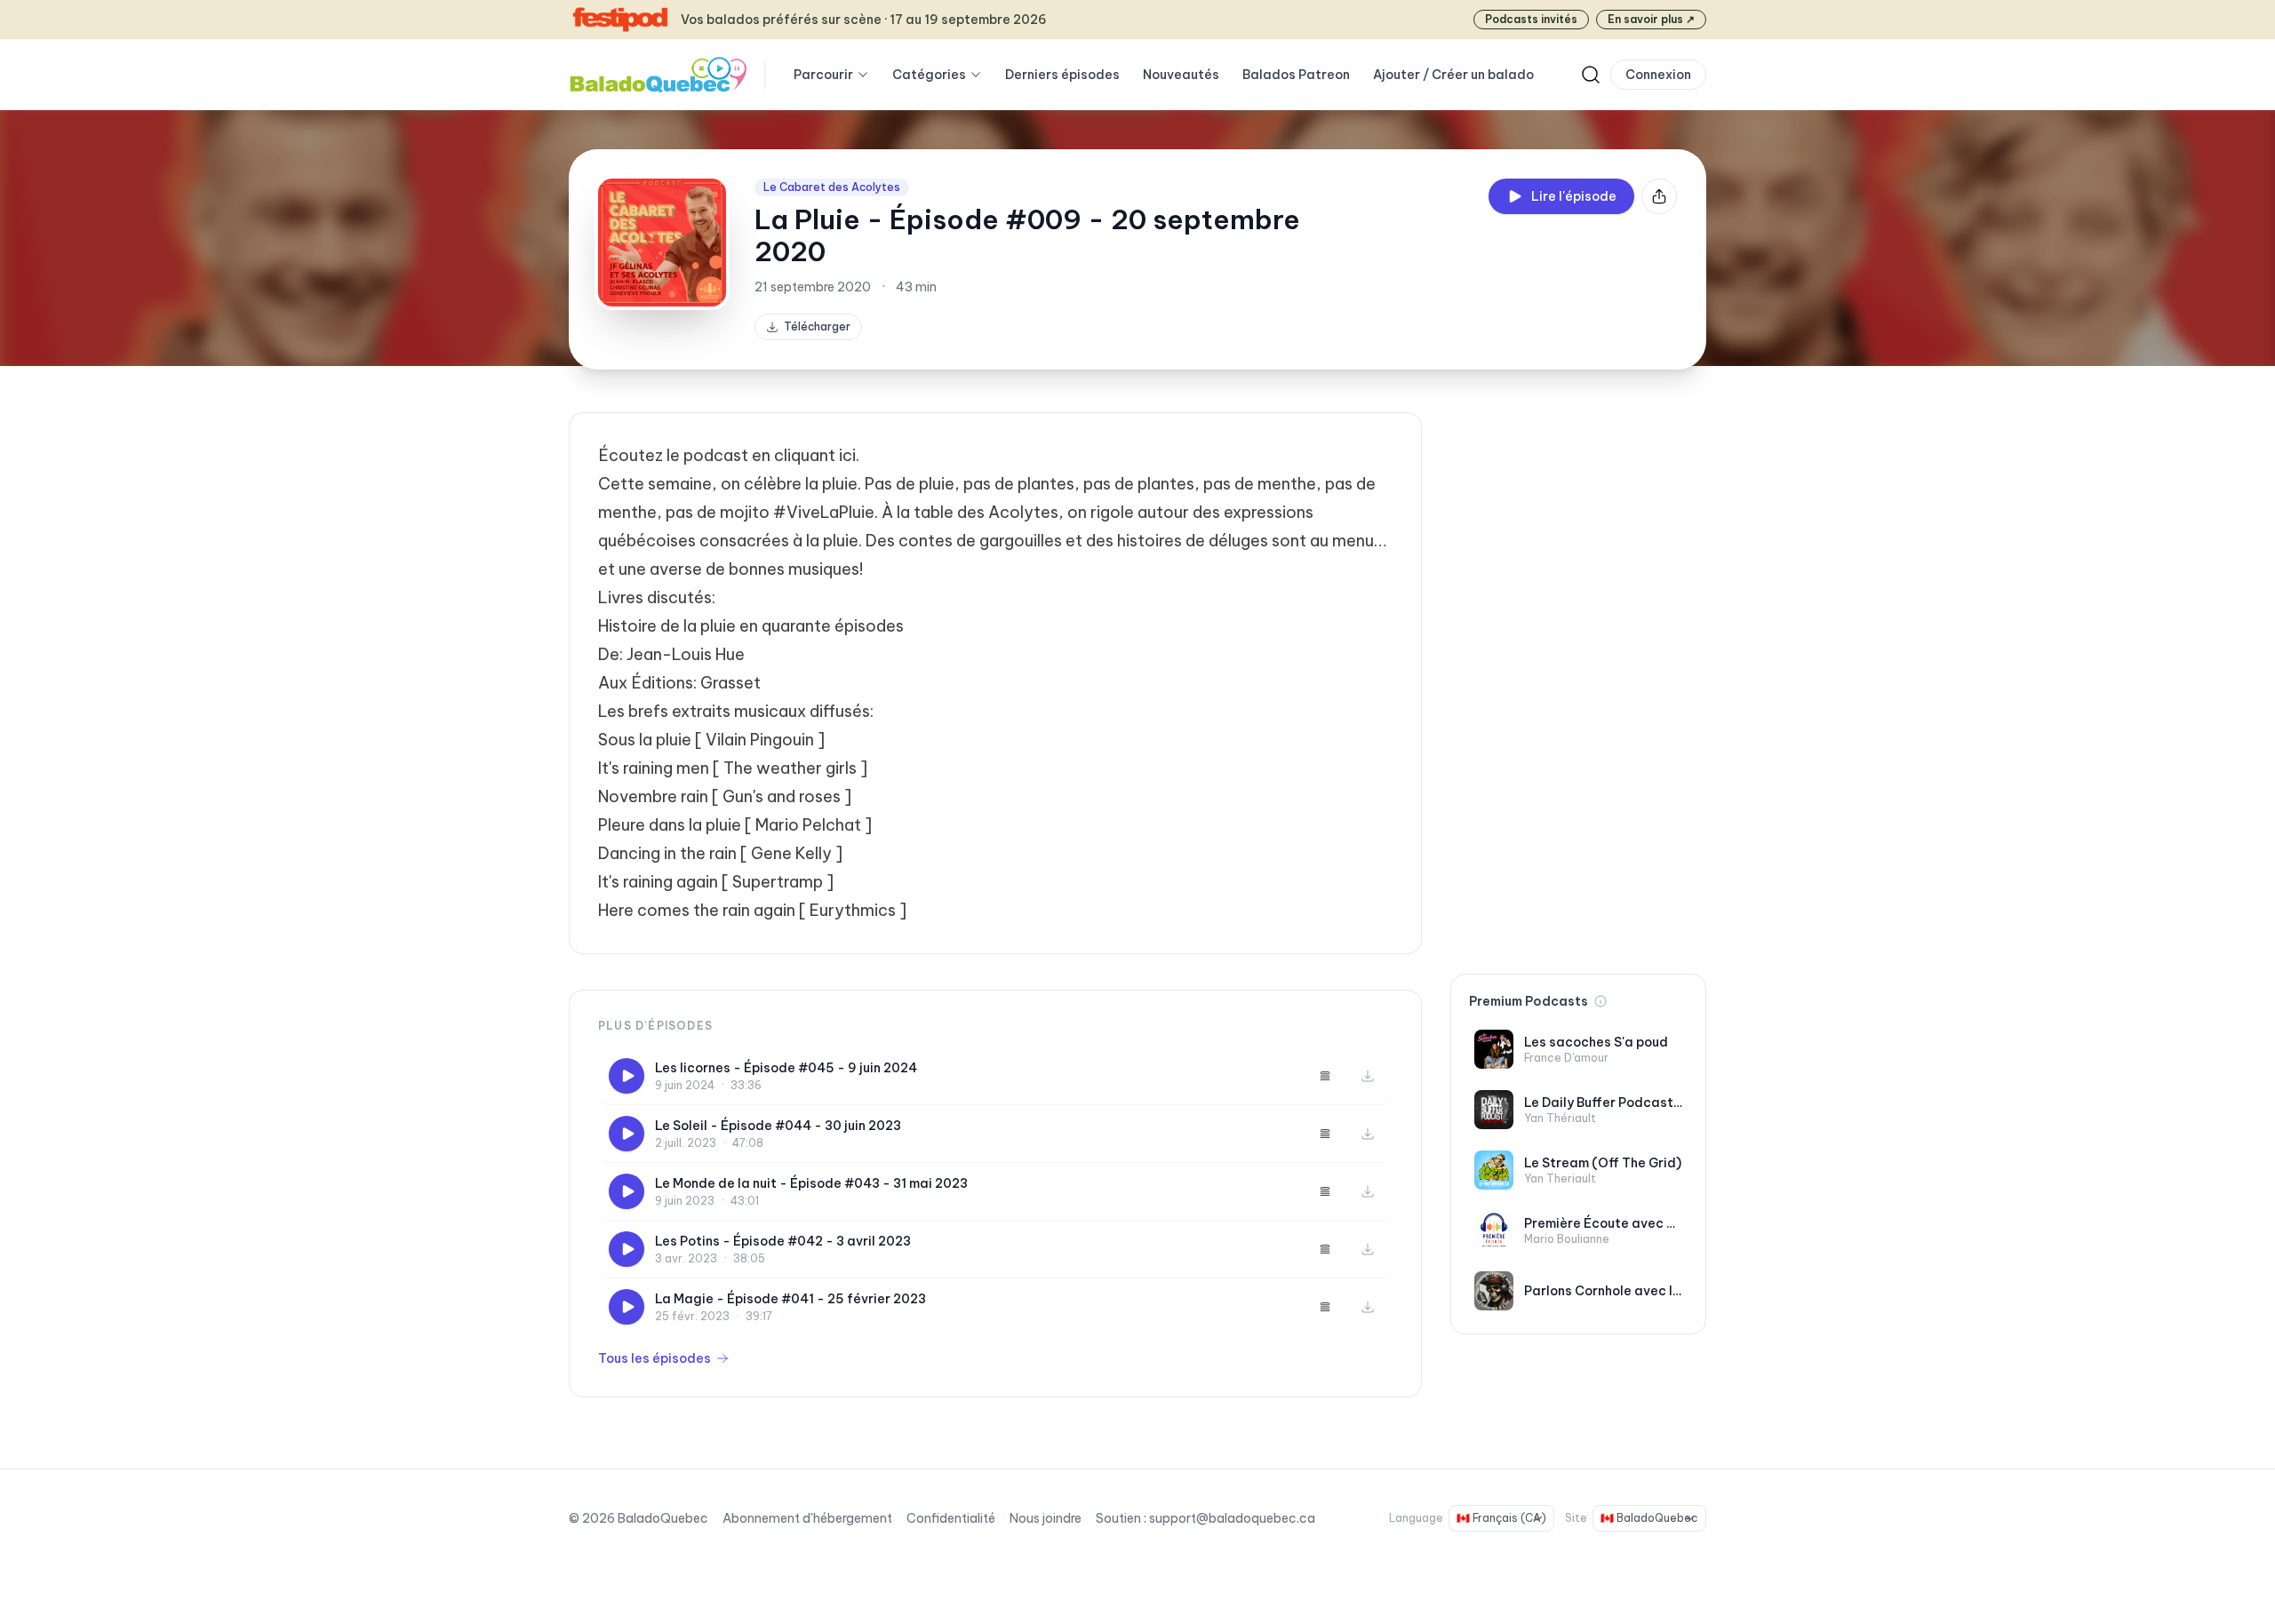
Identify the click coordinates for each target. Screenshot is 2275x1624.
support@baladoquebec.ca (1232, 1518)
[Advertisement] (1578, 679)
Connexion (1658, 75)
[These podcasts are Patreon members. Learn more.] (1600, 1001)
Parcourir (823, 75)
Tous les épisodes (655, 1358)
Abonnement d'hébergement (807, 1518)
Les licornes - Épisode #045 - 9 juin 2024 (786, 1068)
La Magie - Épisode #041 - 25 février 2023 (790, 1299)
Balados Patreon (1296, 75)
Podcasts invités (1531, 19)
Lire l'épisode (1574, 196)
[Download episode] (1368, 1076)
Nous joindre (1046, 1518)
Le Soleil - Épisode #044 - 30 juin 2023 (778, 1126)
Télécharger (817, 326)
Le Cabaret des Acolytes (832, 187)
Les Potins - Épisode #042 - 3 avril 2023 (783, 1241)
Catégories (929, 75)
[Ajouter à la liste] (1325, 1076)
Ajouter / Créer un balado (1453, 75)
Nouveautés (1181, 75)
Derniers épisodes (1062, 75)
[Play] (627, 1076)
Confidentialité (951, 1518)
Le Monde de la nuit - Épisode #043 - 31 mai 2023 (811, 1183)
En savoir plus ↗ (1651, 19)
